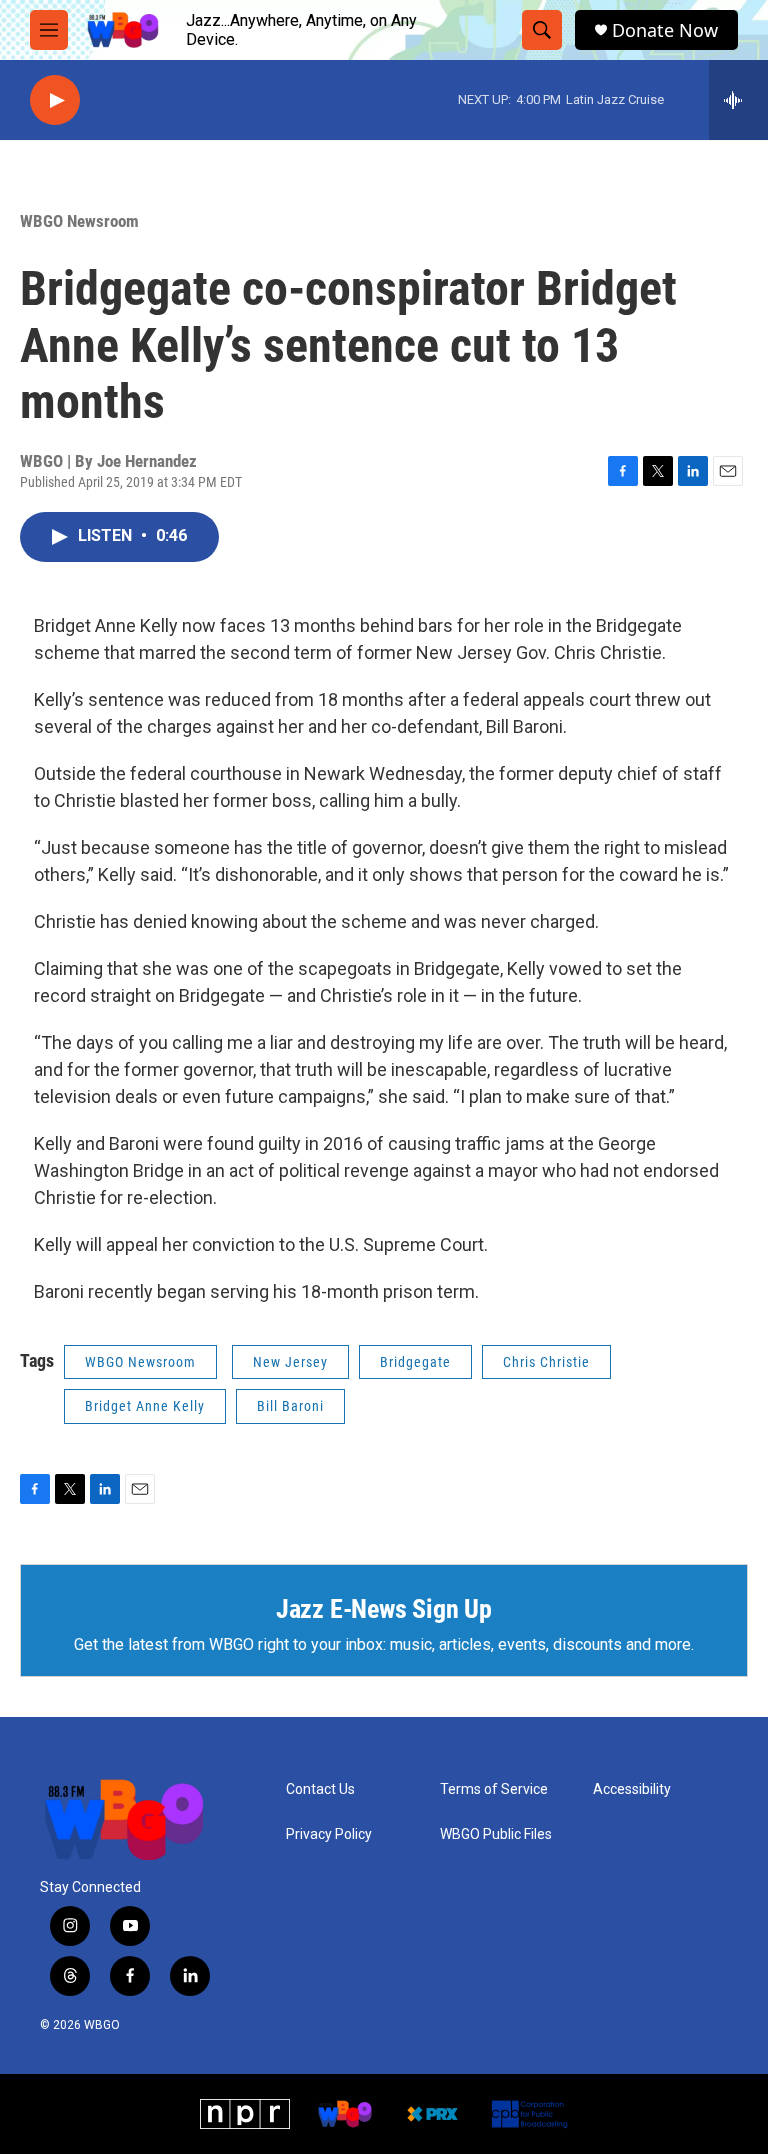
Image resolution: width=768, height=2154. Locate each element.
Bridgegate (415, 1362)
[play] (55, 100)
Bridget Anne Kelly (145, 1406)
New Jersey (290, 1362)
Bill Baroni (290, 1406)
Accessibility (632, 1789)
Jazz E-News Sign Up (384, 1609)
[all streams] (738, 100)
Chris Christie (546, 1362)
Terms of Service (494, 1789)
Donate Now (665, 30)
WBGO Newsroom (79, 221)
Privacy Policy (329, 1834)
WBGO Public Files (496, 1834)
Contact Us (320, 1789)
